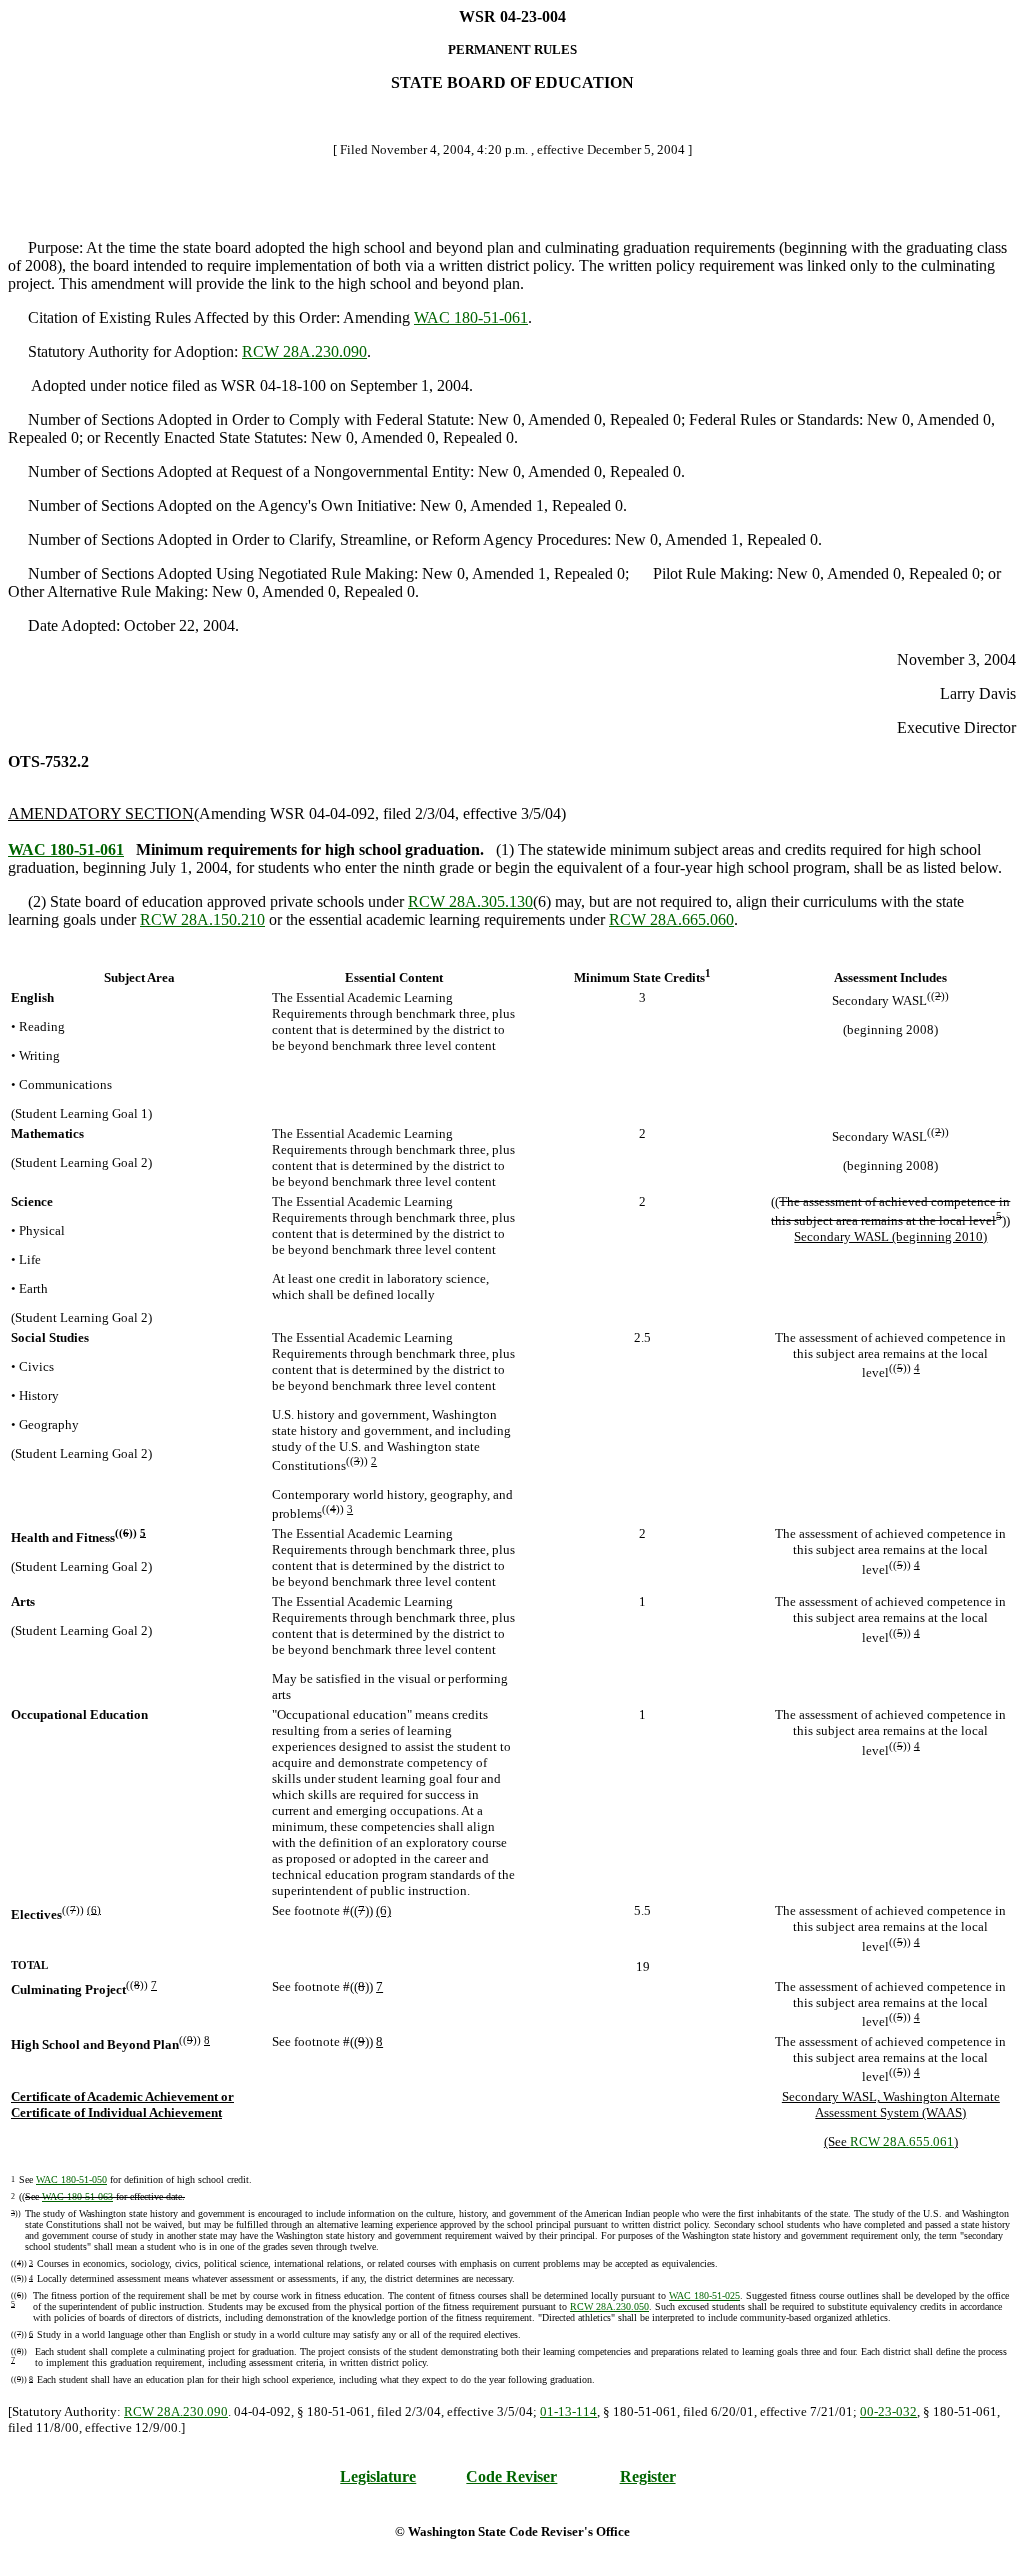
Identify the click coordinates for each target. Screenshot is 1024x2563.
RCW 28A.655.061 (902, 2141)
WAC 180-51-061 (471, 317)
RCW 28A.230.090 (304, 351)
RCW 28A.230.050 (609, 2306)
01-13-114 (568, 2411)
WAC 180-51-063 (77, 2196)
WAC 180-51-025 (704, 2295)
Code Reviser (511, 2476)
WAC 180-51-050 (71, 2179)
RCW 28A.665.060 (671, 919)
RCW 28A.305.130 (470, 901)
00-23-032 (888, 2411)
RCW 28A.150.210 (202, 919)
